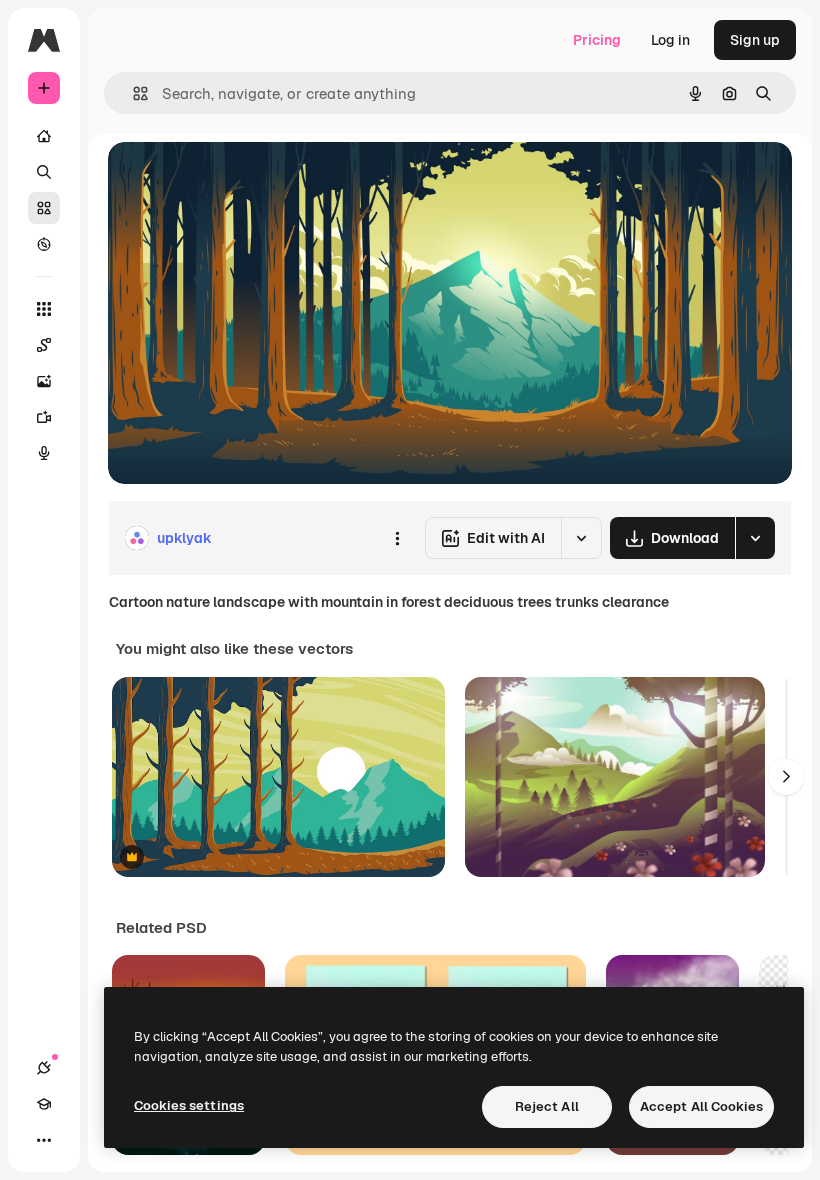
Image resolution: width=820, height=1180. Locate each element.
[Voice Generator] (44, 453)
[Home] (44, 136)
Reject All (547, 1106)
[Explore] (44, 244)
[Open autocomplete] (132, 93)
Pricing (597, 40)
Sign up (755, 40)
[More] (44, 1140)
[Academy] (44, 1104)
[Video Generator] (44, 417)
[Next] (786, 777)
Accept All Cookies (701, 1106)
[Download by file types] (755, 538)
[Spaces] (44, 345)
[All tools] (44, 309)
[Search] (44, 172)
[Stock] (44, 208)
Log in (670, 40)
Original (236, 179)
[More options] (397, 538)
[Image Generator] (44, 381)
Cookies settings (189, 1105)
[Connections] (44, 1068)
